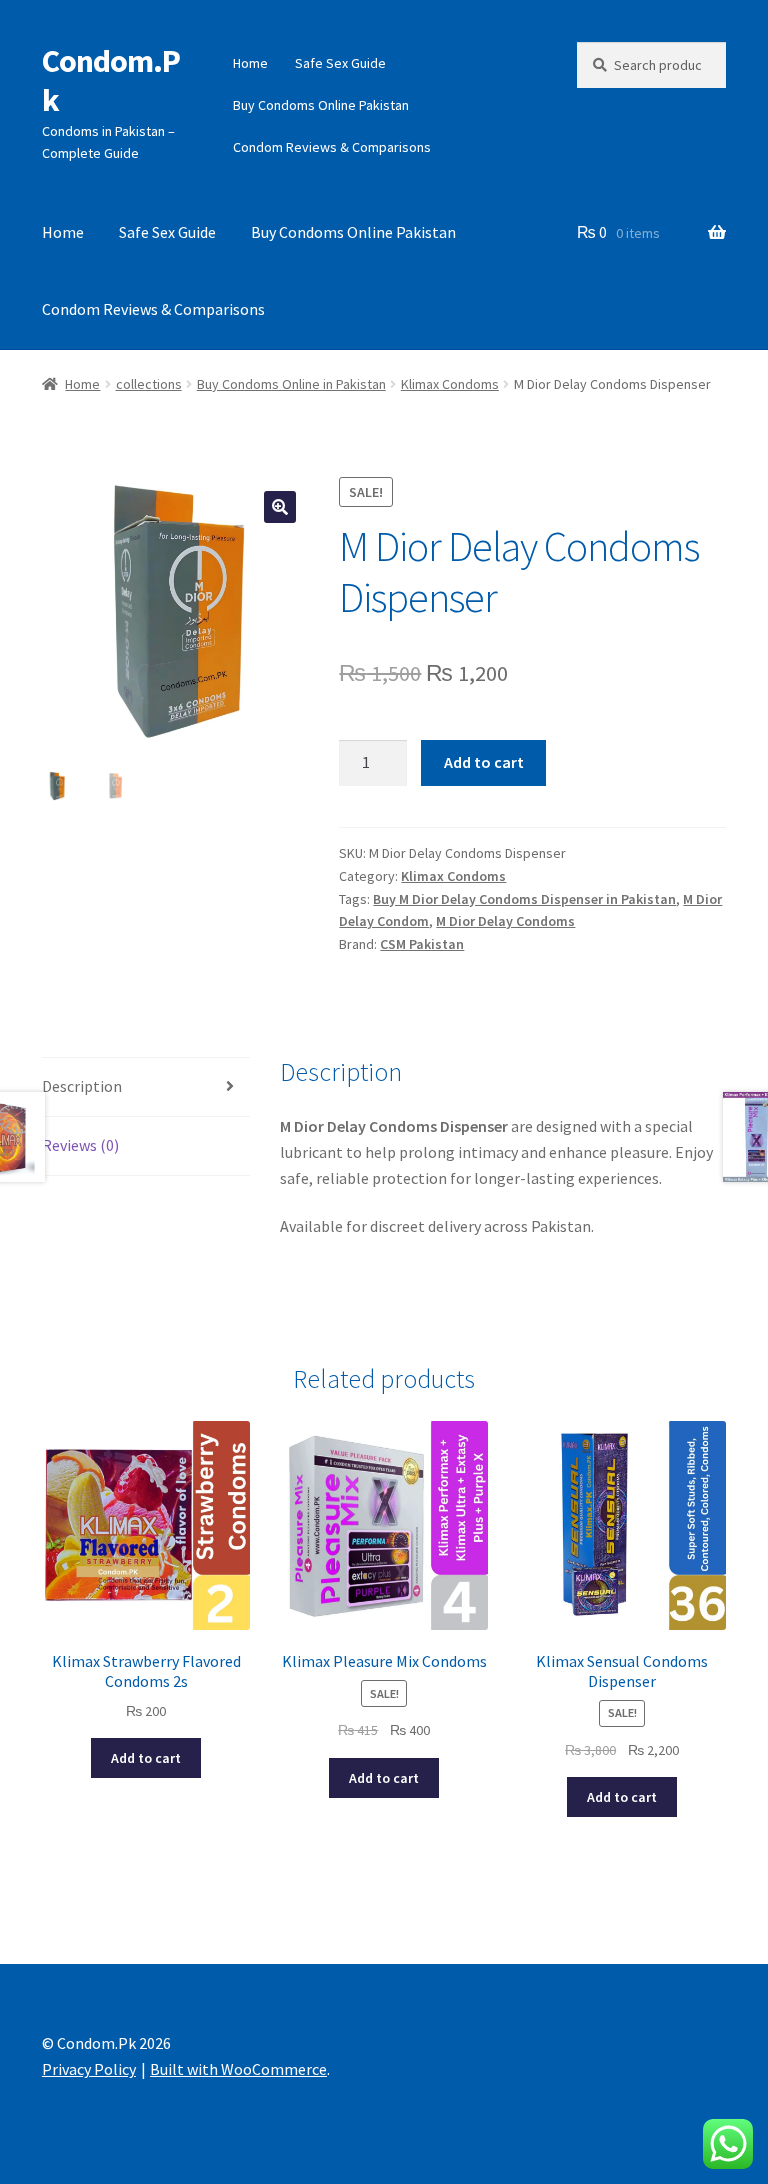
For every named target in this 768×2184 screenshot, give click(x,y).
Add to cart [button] (146, 1758)
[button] (280, 507)
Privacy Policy (89, 2069)
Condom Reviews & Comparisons (332, 147)
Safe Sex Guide (340, 63)
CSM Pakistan (422, 944)
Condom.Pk (111, 80)
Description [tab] (82, 1086)
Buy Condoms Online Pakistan (321, 105)
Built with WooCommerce (238, 2069)
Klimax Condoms (450, 384)
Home (250, 63)
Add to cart (484, 762)
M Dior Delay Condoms (505, 921)
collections (149, 384)
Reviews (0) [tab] (80, 1145)
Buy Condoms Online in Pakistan (291, 384)
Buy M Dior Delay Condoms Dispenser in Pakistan (524, 899)
